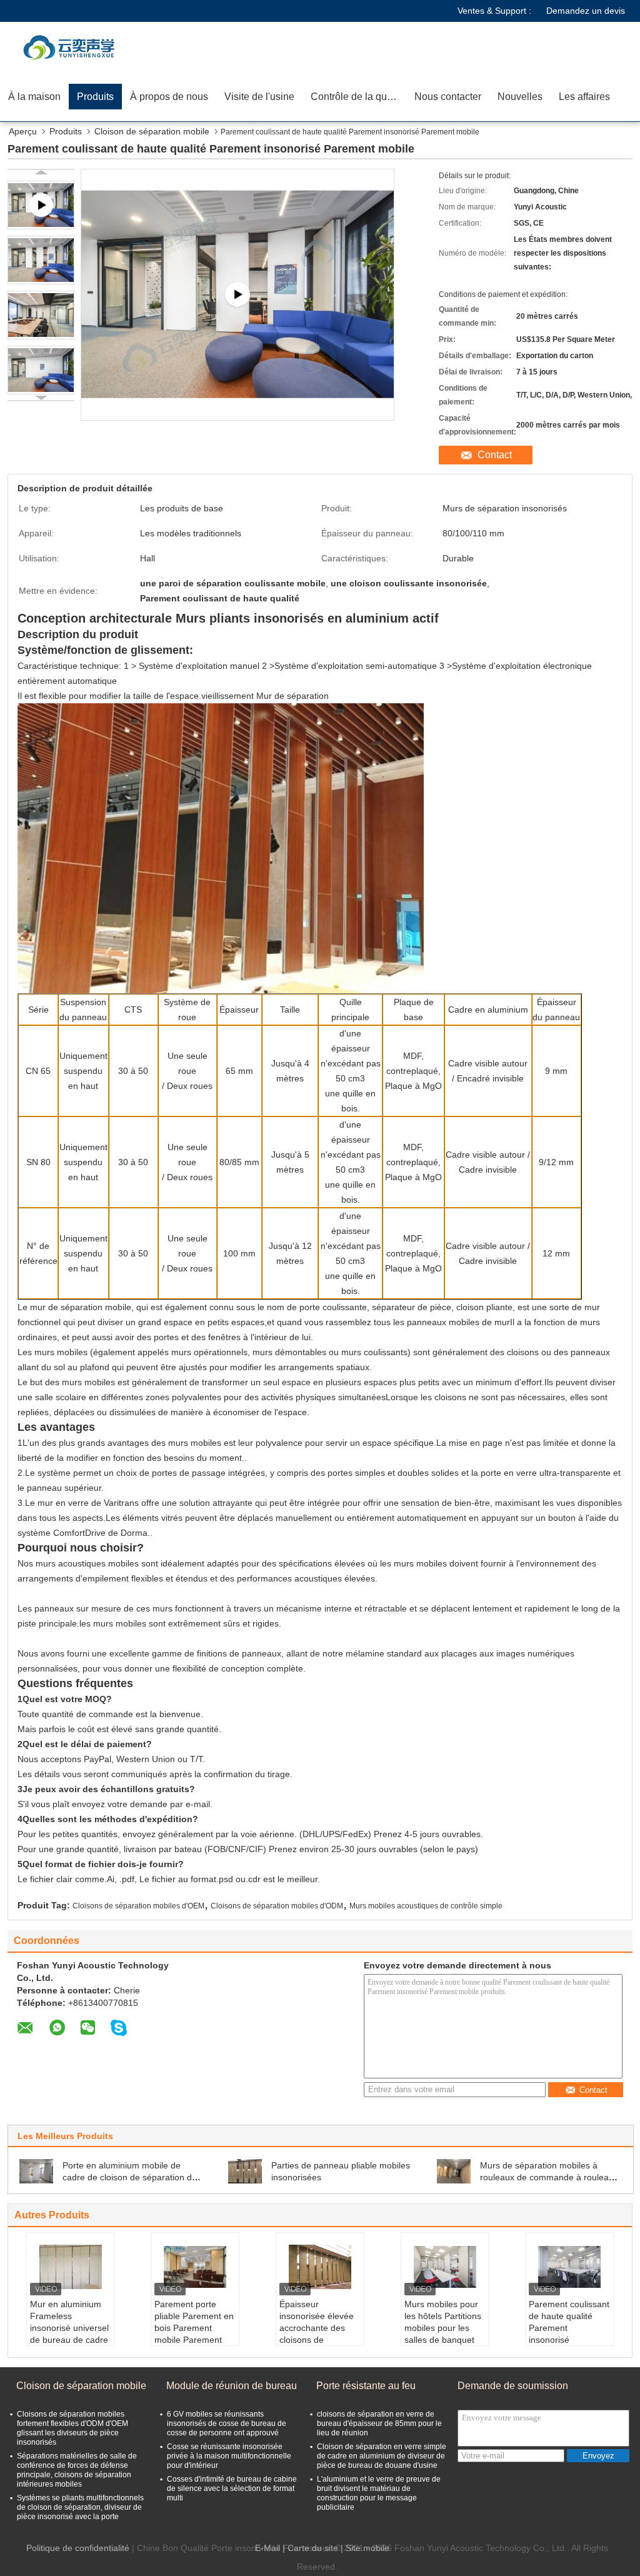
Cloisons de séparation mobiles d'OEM (138, 1906)
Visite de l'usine (259, 97)
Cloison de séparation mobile (152, 131)
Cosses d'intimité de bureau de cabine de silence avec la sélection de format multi (232, 2488)
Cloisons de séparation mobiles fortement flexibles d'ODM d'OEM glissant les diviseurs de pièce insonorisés (72, 2428)
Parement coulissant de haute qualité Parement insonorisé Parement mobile (569, 2328)
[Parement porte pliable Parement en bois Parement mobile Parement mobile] (195, 2267)
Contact (495, 455)
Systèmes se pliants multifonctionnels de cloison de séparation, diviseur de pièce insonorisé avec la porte (80, 2507)
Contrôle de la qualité (358, 97)
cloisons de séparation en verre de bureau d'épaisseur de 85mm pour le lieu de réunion (379, 2423)
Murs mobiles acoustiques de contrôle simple (426, 1906)
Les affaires (584, 97)
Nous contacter (448, 97)
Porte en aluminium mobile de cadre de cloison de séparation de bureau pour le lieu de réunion (130, 2177)
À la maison (34, 97)
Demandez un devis (586, 11)
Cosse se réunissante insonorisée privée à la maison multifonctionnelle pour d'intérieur (229, 2456)
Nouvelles (520, 97)
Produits (95, 97)
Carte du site (313, 2548)
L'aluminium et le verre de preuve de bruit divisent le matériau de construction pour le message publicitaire (379, 2493)
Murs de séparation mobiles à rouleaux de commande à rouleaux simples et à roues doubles (549, 2177)
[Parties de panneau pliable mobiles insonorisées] (245, 2170)
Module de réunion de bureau (232, 2386)
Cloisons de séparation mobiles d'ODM (277, 1906)
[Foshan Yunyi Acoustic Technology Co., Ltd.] (72, 47)
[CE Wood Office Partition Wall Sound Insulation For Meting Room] (237, 295)
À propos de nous (169, 97)
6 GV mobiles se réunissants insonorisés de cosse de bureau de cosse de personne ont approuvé (227, 2423)
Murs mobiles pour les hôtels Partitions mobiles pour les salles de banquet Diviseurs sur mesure (443, 2334)
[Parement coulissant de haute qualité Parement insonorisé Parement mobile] (41, 260)
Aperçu (23, 131)
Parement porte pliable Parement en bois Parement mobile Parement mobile (194, 2328)
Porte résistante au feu (366, 2386)
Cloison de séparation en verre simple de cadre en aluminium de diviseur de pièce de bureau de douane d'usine (382, 2456)
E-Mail (267, 2548)
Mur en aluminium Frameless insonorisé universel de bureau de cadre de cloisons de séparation (69, 2334)
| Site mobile (365, 2548)
